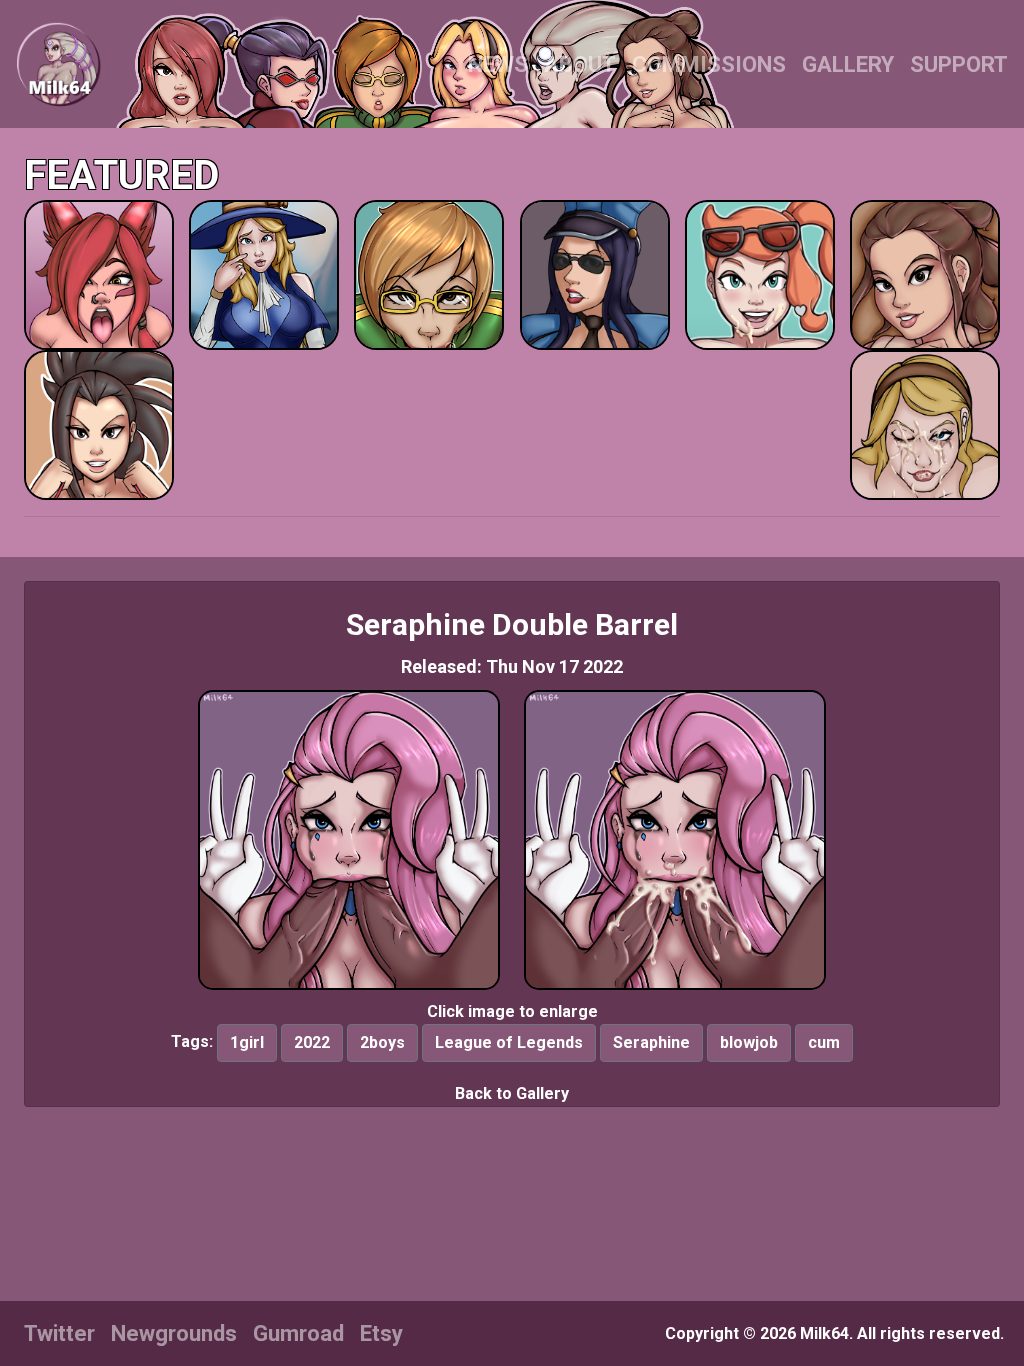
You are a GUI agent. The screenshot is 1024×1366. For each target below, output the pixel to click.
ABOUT (580, 64)
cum (824, 1042)
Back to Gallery (512, 1093)
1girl (247, 1042)
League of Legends (509, 1042)
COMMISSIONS (709, 64)
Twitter (59, 1333)
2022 (312, 1042)
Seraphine (651, 1042)
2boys (382, 1042)
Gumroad (298, 1333)
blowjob (749, 1042)
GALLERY (848, 64)
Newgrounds (174, 1333)
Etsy (381, 1333)
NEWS (498, 64)
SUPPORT (959, 64)
